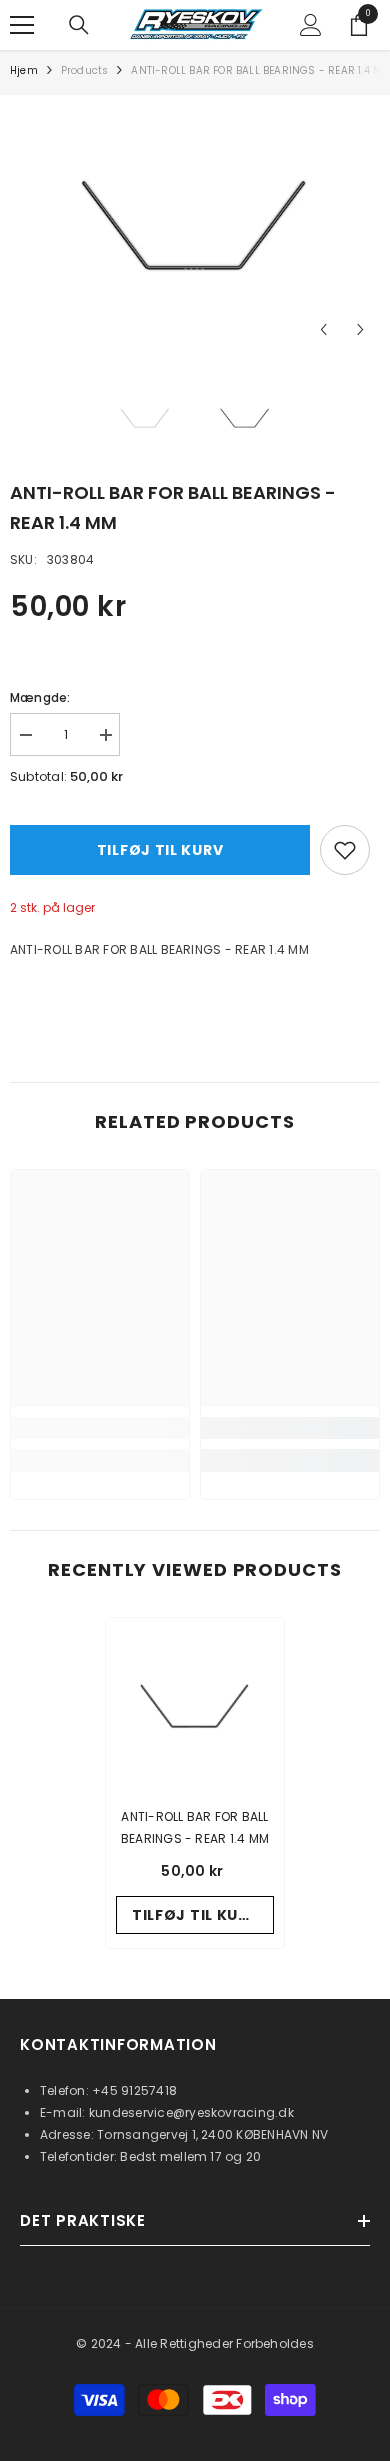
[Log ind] (311, 25)
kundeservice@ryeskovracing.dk (191, 2112)
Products (85, 70)
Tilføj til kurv (160, 850)
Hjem (24, 70)
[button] (323, 329)
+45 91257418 (134, 2090)
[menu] (22, 25)
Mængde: (40, 697)
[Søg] (79, 25)
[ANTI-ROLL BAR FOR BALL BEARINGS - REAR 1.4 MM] (195, 1707)
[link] (100, 1428)
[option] (195, 227)
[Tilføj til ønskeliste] (345, 850)
